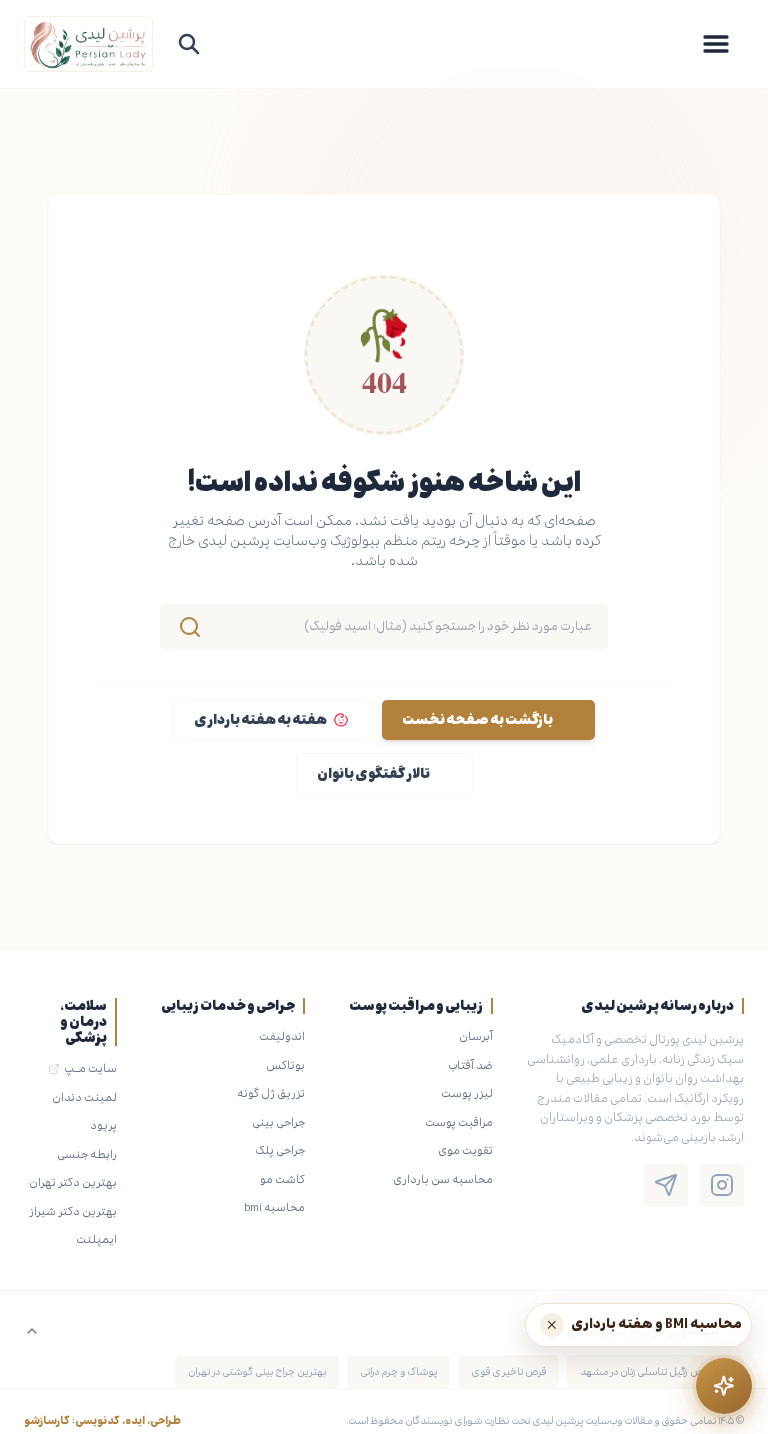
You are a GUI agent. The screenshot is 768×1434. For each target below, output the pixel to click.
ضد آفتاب (470, 1065)
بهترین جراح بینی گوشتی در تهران (257, 1371)
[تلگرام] (666, 1185)
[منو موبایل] (716, 44)
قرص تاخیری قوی (508, 1371)
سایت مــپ (90, 1068)
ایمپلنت (96, 1239)
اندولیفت (282, 1036)
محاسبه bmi (274, 1207)
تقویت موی (465, 1150)
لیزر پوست (467, 1093)
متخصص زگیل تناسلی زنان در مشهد (655, 1371)
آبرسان (476, 1036)
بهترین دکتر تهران (73, 1182)
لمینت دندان (84, 1097)
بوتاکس (285, 1065)
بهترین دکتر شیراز (73, 1211)
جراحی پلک (280, 1150)
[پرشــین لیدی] (88, 44)
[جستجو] (189, 44)
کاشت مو (282, 1179)
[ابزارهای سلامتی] (724, 1386)
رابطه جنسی (87, 1154)
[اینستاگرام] (722, 1185)
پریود (103, 1125)
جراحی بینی (278, 1122)
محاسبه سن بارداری (443, 1179)
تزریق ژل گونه (271, 1093)
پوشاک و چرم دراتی (398, 1371)
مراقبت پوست (459, 1122)
